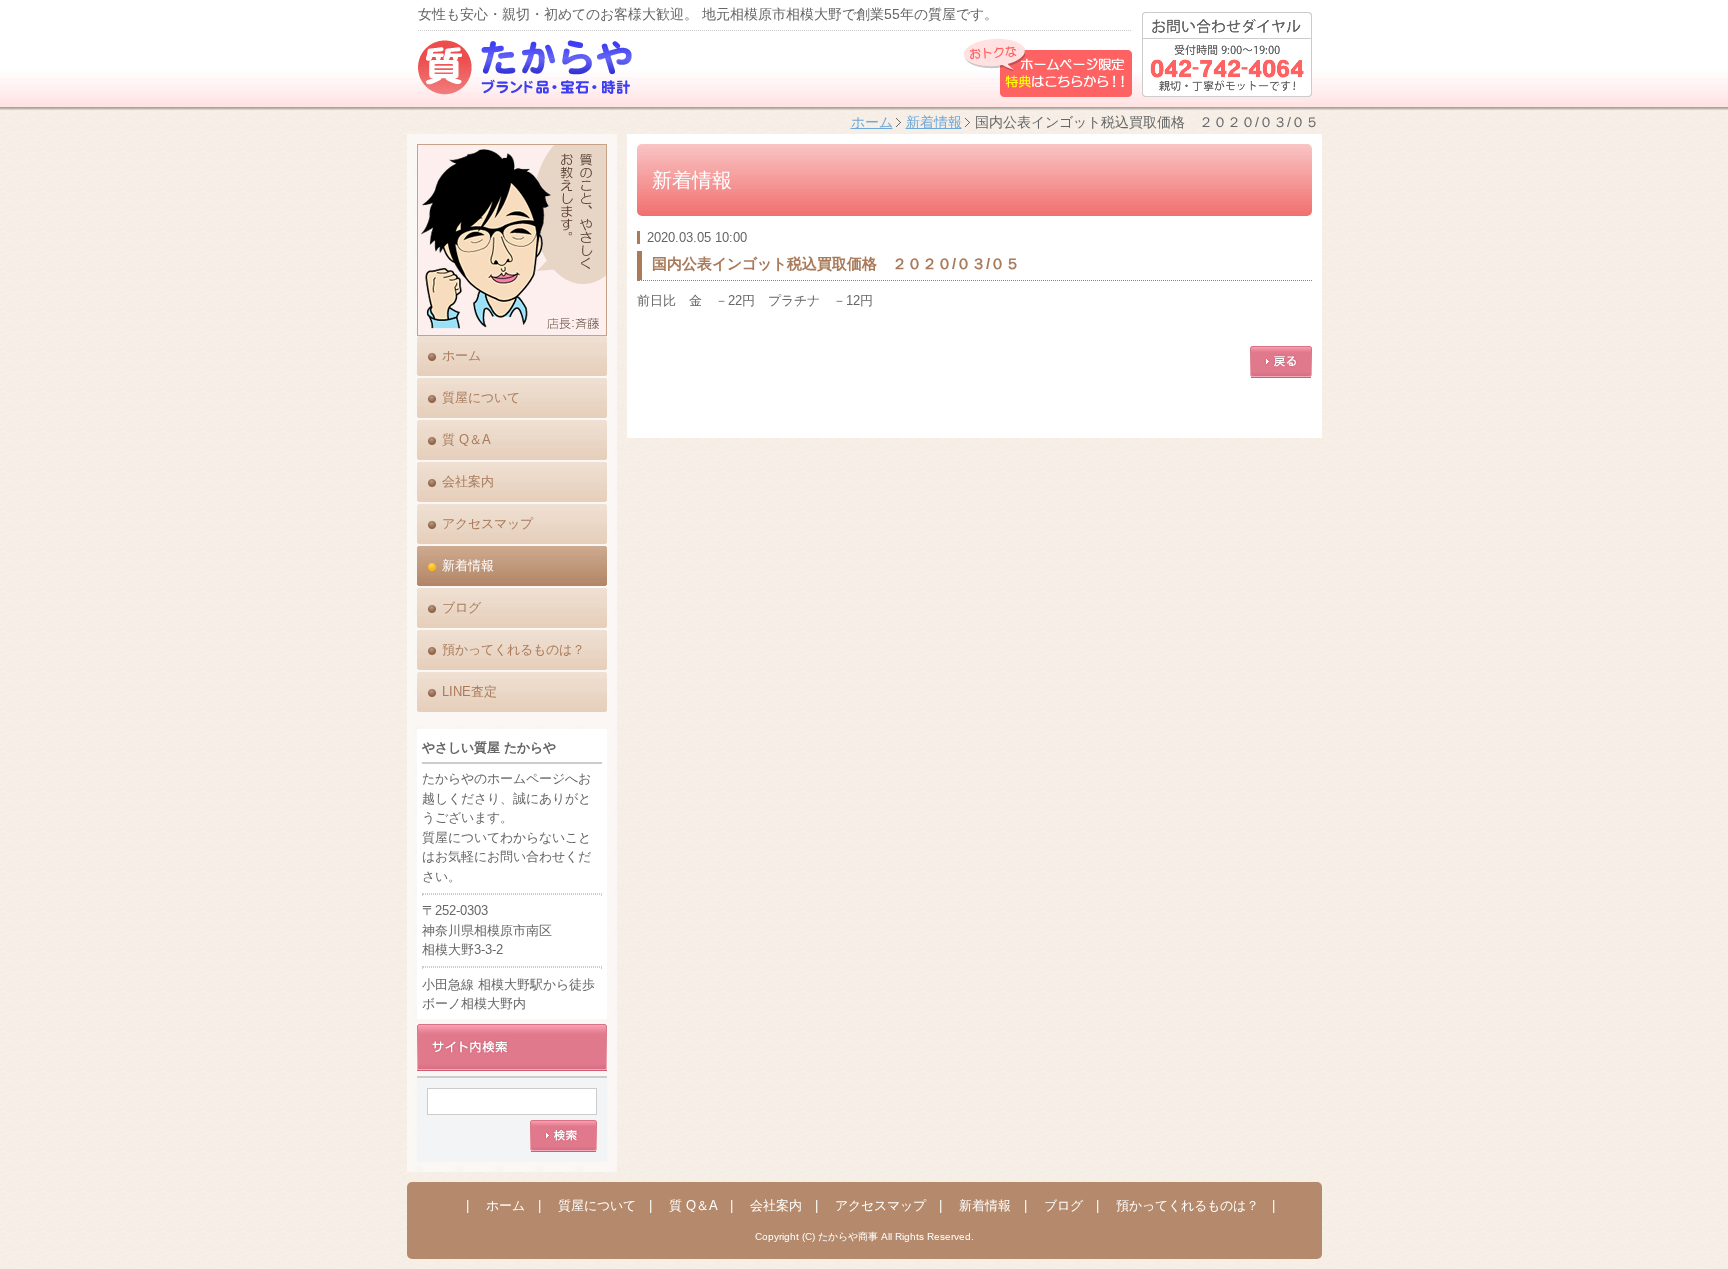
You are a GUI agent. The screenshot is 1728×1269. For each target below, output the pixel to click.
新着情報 (934, 122)
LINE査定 (469, 691)
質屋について (481, 397)
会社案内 (468, 481)
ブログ (461, 607)
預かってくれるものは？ (513, 649)
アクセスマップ (487, 523)
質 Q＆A (466, 439)
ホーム (872, 122)
